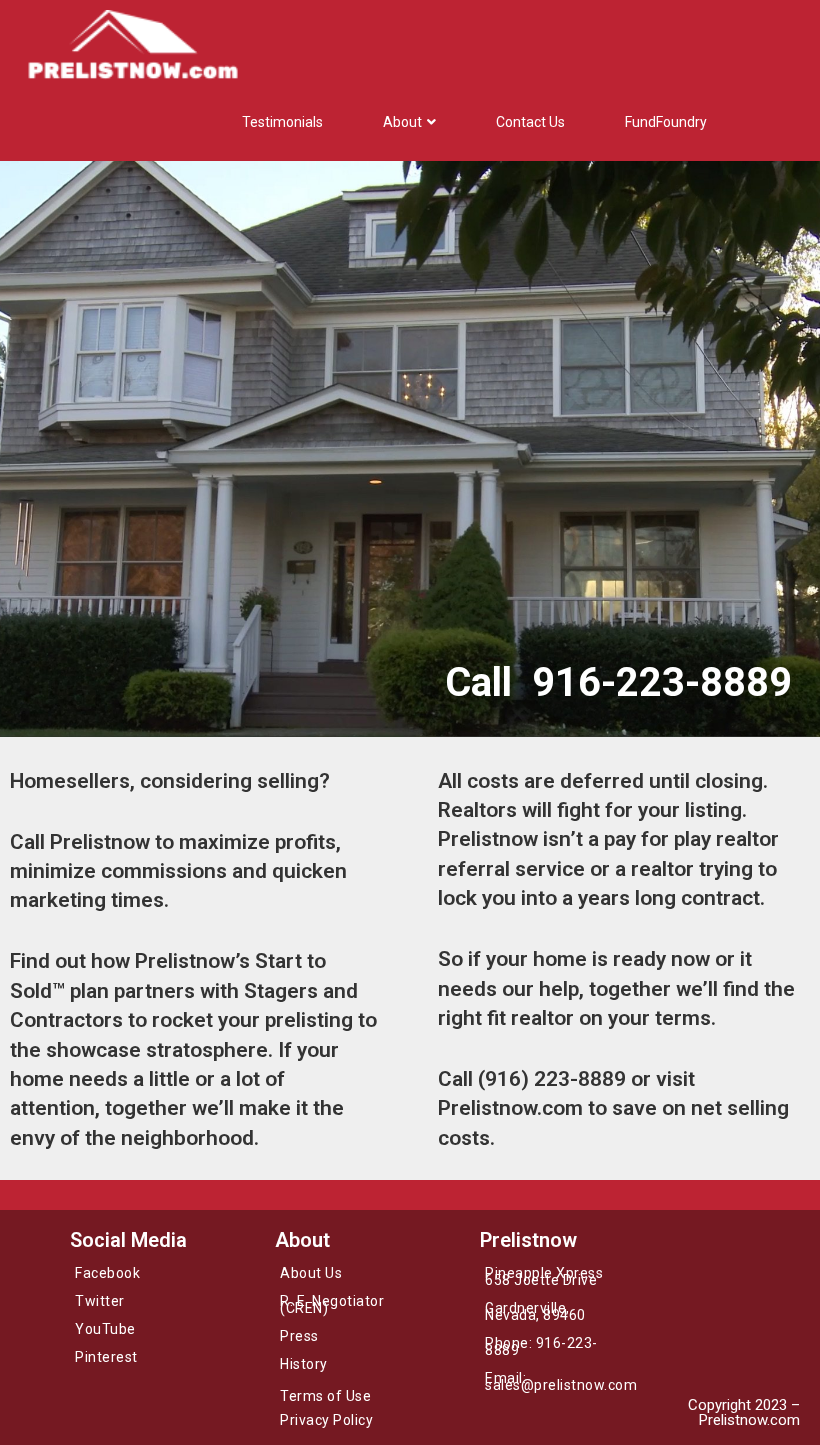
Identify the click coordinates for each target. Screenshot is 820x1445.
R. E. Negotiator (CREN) (332, 1304)
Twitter (100, 1301)
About (402, 122)
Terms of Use (325, 1396)
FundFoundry (666, 122)
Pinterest (106, 1357)
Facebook (107, 1273)
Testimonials (282, 122)
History (304, 1364)
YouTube (105, 1329)
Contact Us (530, 122)
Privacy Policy (326, 1420)
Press (299, 1336)
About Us (311, 1273)
